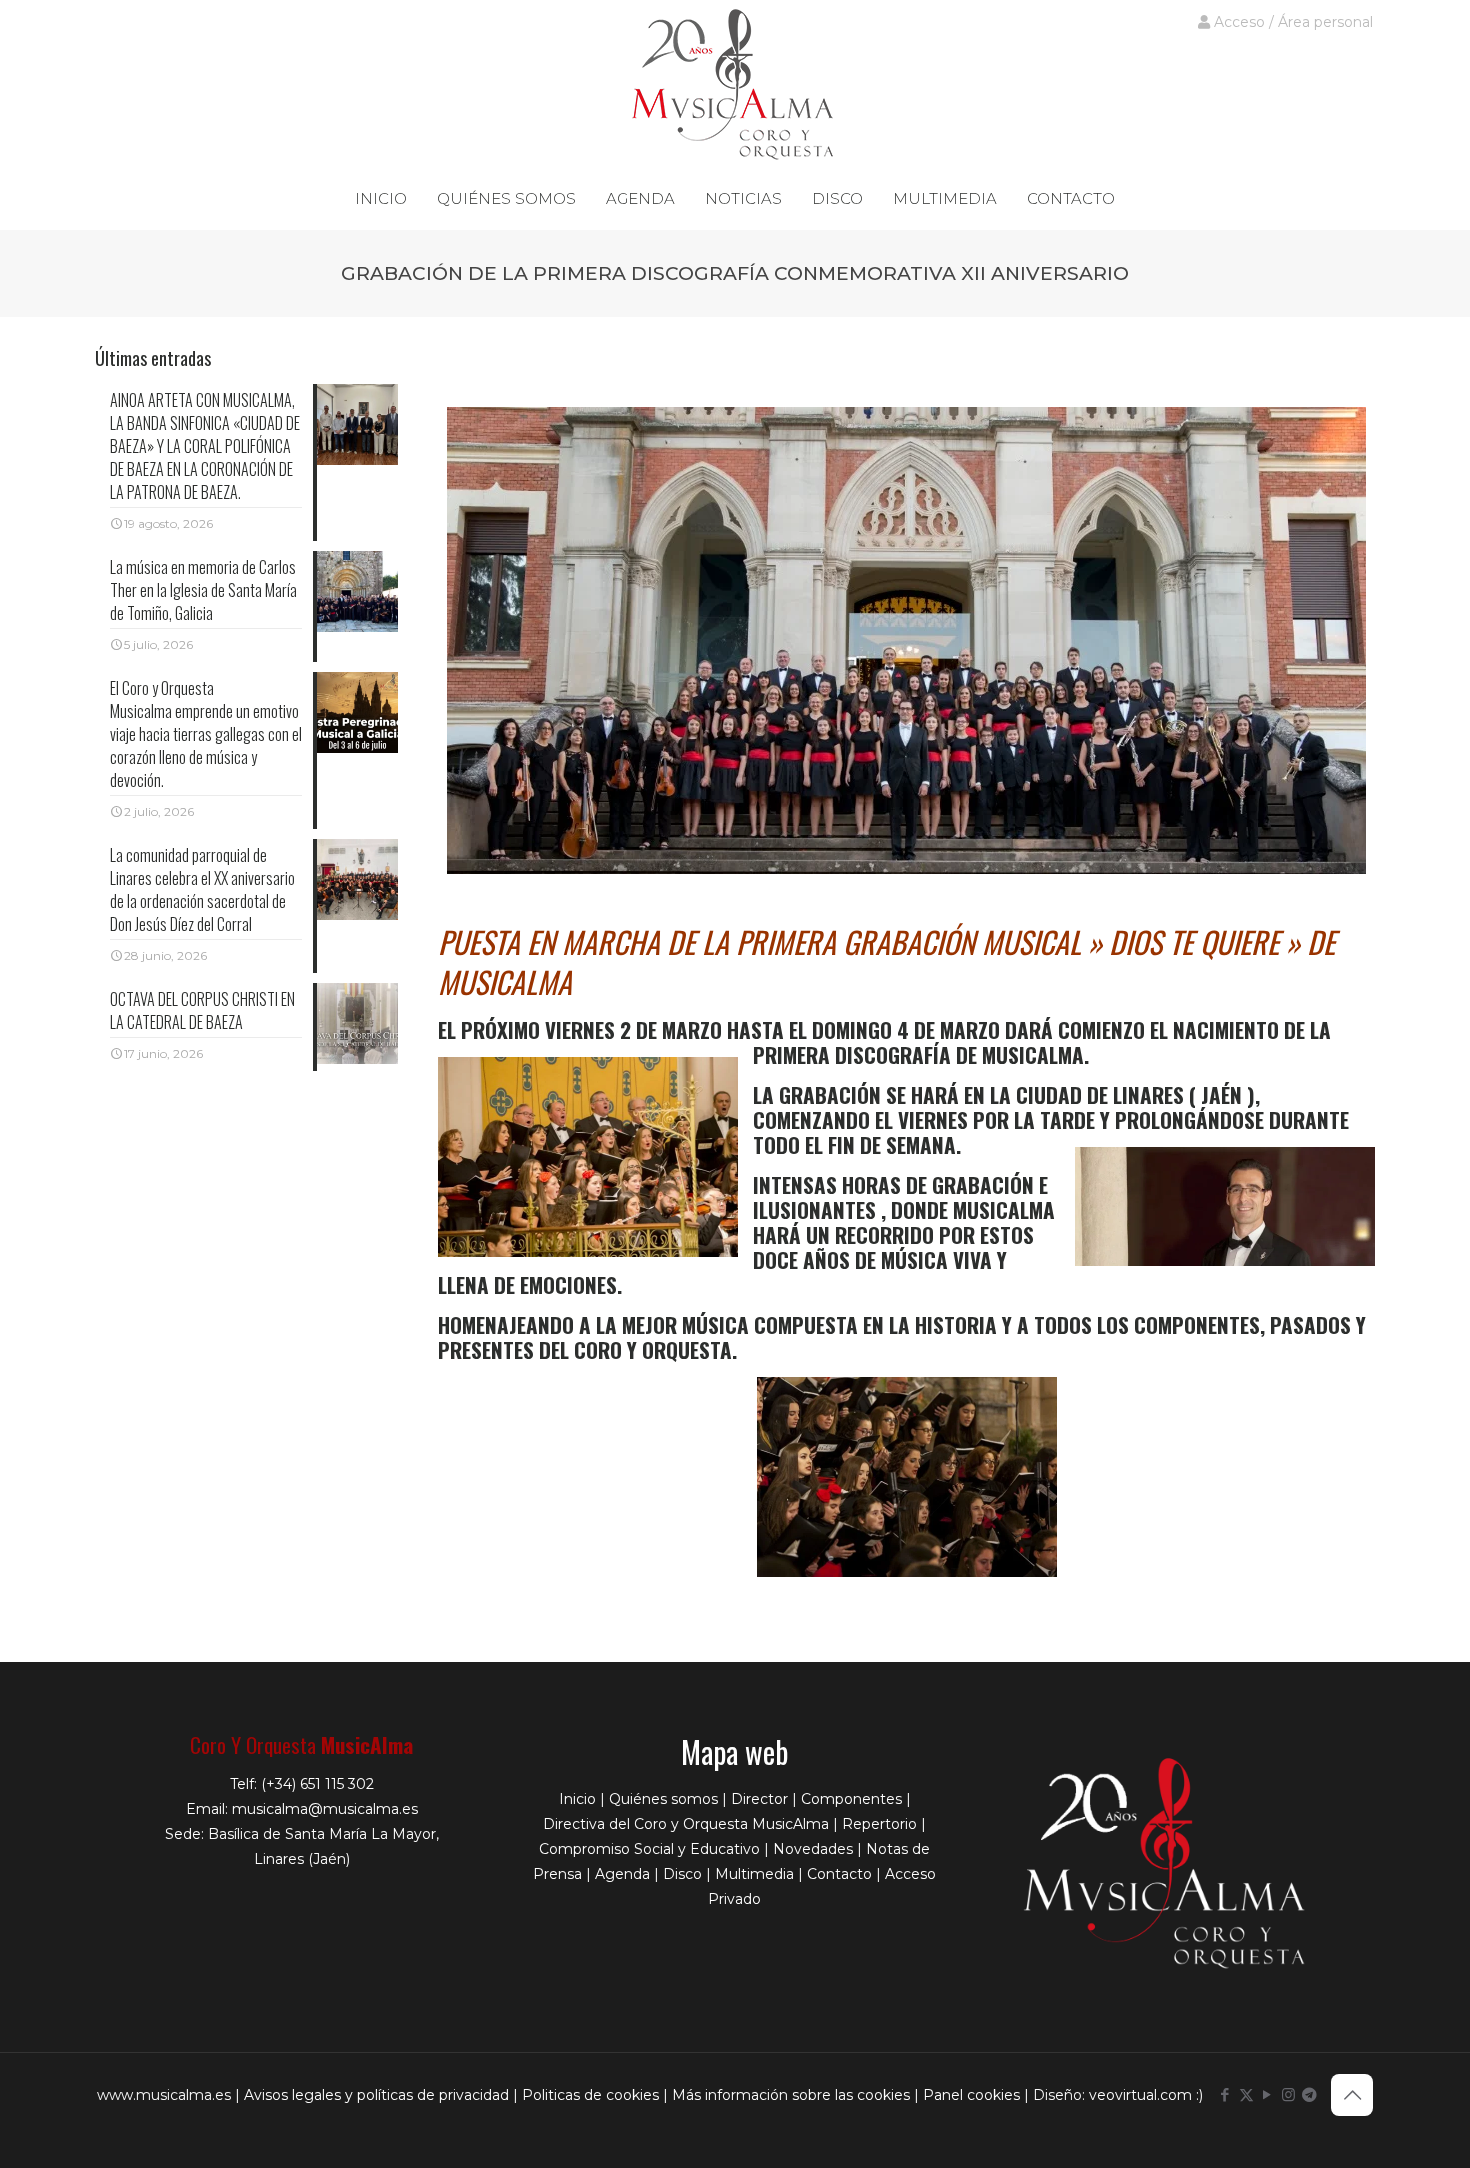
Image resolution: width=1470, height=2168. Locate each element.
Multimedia (754, 1874)
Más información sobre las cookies (791, 2095)
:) (1199, 2095)
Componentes (851, 1799)
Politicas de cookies (590, 2095)
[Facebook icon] (1225, 2094)
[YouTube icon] (1267, 2094)
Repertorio (879, 1824)
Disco (682, 1874)
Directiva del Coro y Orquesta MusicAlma (686, 1824)
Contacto (839, 1874)
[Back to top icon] (1352, 2095)
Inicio (577, 1799)
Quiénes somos (663, 1799)
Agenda (622, 1874)
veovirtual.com (1142, 2095)
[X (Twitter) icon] (1246, 2094)
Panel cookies (971, 2095)
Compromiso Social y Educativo (649, 1849)
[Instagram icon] (1288, 2094)
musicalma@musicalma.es (325, 1809)
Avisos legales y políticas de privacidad (376, 2095)
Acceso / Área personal (1291, 22)
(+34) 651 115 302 (317, 1784)
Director (759, 1799)
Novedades (813, 1849)
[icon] (1309, 2094)
